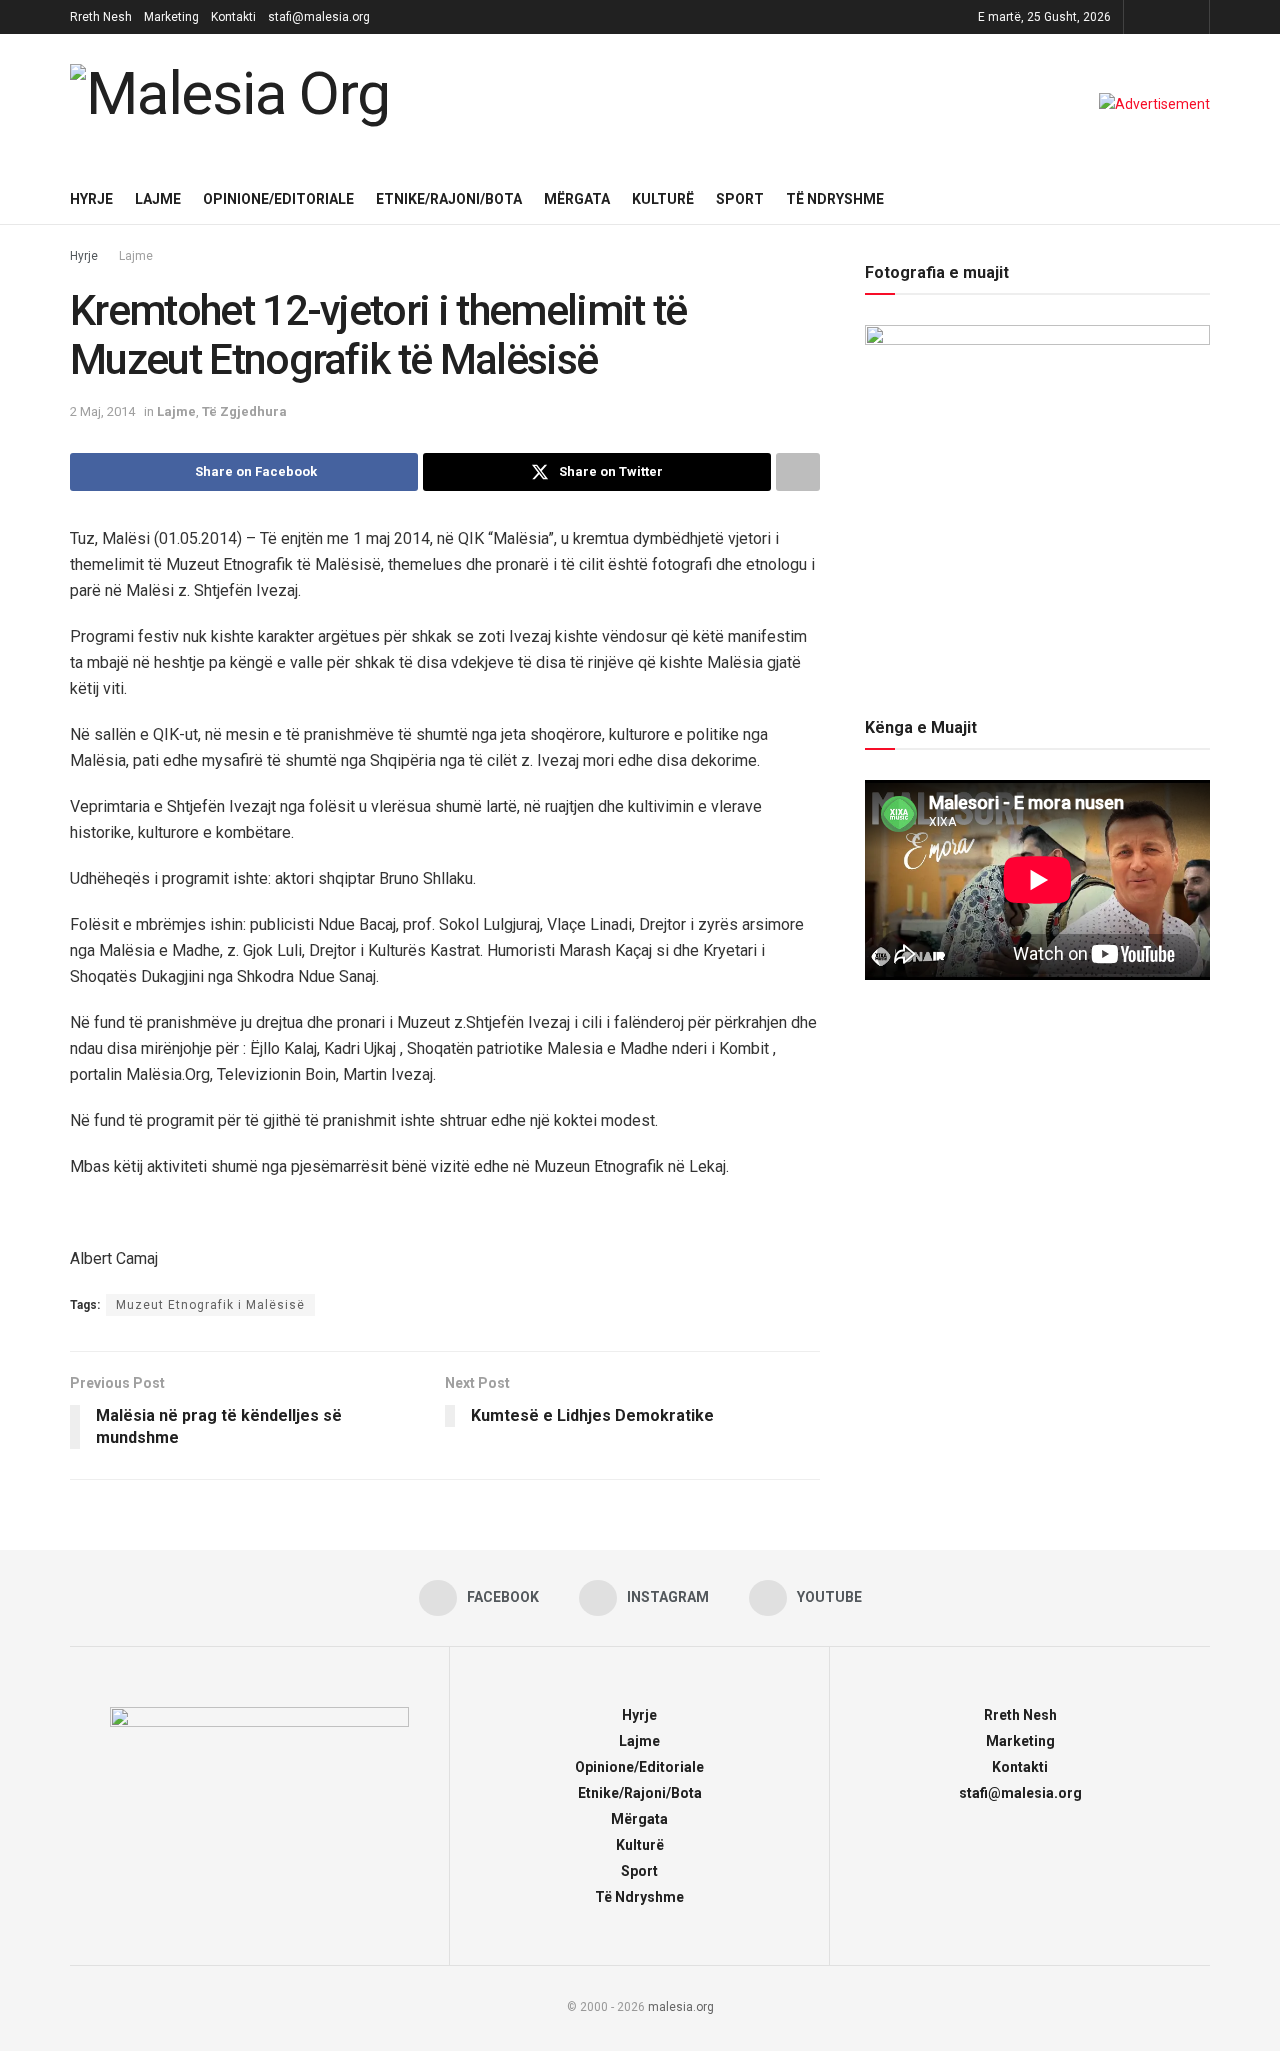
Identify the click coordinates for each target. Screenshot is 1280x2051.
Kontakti (233, 17)
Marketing (171, 17)
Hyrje (91, 199)
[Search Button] (1202, 199)
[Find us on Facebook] (1141, 17)
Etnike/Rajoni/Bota (449, 199)
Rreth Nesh (101, 17)
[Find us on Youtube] (1191, 17)
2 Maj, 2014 (102, 411)
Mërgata (577, 199)
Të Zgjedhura (244, 411)
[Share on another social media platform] (798, 472)
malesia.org (681, 2007)
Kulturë (663, 199)
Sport (740, 199)
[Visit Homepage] (235, 104)
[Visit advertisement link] (1154, 104)
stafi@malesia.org (319, 17)
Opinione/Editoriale (278, 199)
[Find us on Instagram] (1166, 17)
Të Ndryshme (835, 199)
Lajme (158, 199)
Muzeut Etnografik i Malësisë (210, 1305)
